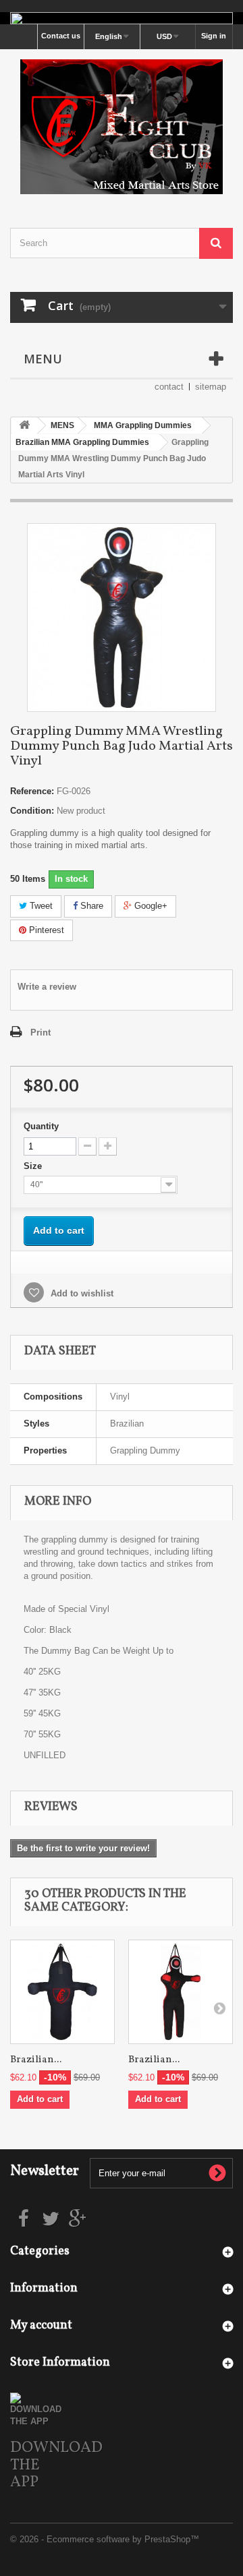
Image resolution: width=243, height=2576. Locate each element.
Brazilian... (36, 2060)
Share (90, 906)
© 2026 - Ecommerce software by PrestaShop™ (105, 2539)
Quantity (41, 1126)
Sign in (214, 36)
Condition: (32, 811)
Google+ (150, 906)
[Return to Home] (24, 426)
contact (169, 387)
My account (41, 2326)
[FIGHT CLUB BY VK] (122, 127)
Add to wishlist (81, 1293)
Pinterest (45, 930)
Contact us (61, 36)
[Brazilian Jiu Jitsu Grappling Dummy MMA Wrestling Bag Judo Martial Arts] (62, 1992)
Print (40, 1032)
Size (34, 1166)
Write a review (47, 987)
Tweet (40, 906)
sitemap (211, 387)
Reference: (32, 791)
